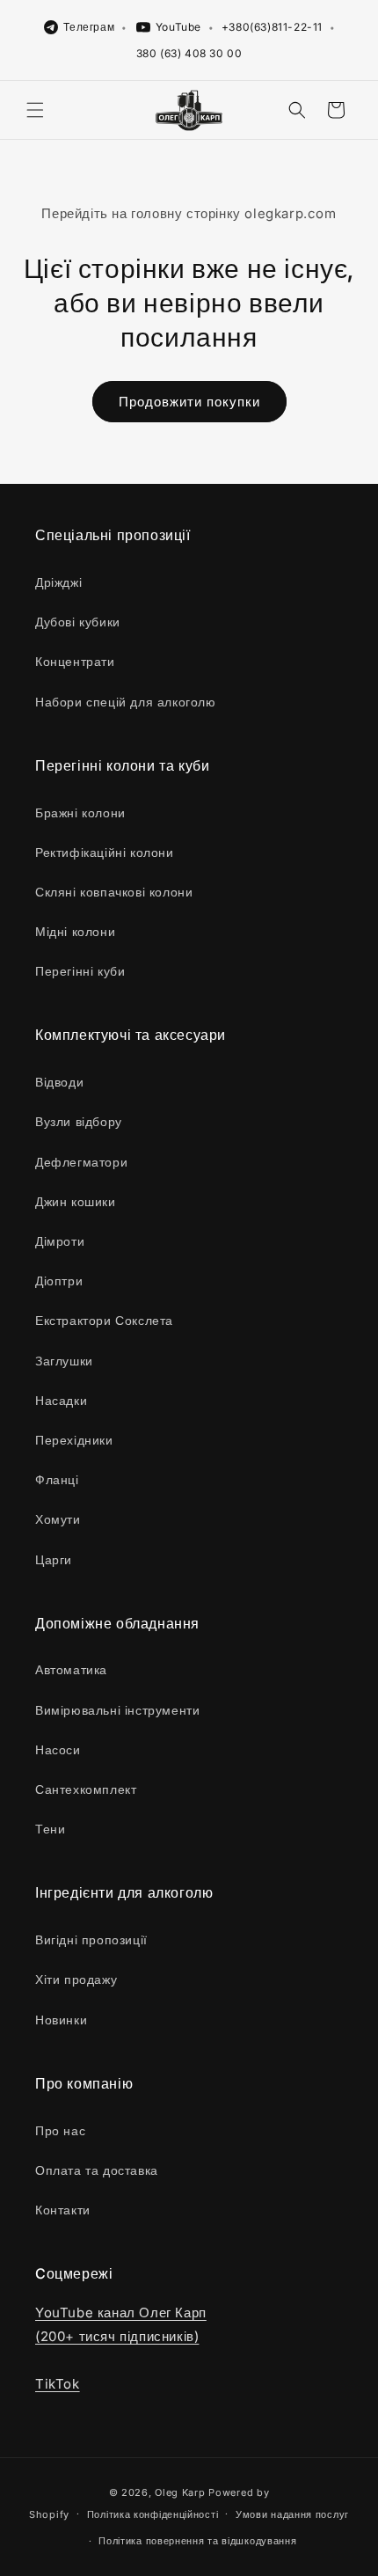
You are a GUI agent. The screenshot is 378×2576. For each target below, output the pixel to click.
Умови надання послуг (292, 2514)
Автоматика (71, 1669)
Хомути (58, 1519)
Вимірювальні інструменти (117, 1710)
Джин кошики (76, 1201)
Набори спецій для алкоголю (126, 702)
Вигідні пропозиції (91, 1939)
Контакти (63, 2210)
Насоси (58, 1749)
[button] (35, 110)
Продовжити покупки (189, 402)
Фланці (57, 1479)
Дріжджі (58, 582)
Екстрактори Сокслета (104, 1320)
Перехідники (74, 1440)
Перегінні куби (80, 971)
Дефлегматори (81, 1162)
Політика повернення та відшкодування (197, 2541)
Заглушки (64, 1361)
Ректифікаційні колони (105, 852)
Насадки (61, 1400)
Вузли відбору (79, 1121)
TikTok (58, 2384)
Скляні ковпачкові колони (114, 892)
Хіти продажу (76, 1979)
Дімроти (60, 1241)
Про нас (60, 2130)
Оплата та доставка (97, 2170)
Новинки (61, 2020)
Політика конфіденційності (153, 2514)
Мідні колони (75, 931)
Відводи (59, 1082)
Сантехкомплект (86, 1789)
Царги (54, 1559)
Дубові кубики (78, 622)
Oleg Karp (180, 2492)
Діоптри (59, 1281)
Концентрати (75, 661)
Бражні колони (80, 812)
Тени (50, 1829)
